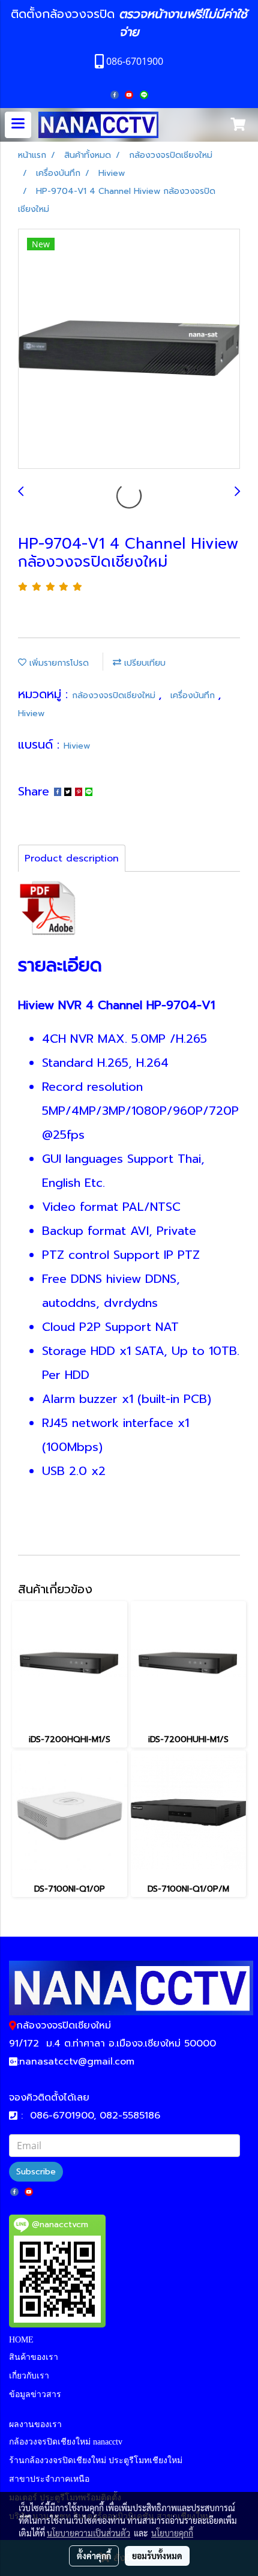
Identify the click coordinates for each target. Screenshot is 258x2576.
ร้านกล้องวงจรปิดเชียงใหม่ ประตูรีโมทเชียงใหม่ (96, 2460)
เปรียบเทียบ (143, 663)
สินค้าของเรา (34, 2357)
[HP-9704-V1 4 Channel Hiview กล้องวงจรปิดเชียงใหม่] (129, 349)
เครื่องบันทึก (194, 695)
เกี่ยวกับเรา (29, 2376)
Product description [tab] (72, 858)
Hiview (31, 713)
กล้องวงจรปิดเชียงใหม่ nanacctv (66, 2442)
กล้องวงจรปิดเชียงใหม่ (115, 695)
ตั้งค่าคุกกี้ (94, 2556)
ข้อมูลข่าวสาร (35, 2394)
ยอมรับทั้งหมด (157, 2556)
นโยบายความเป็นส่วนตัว (88, 2533)
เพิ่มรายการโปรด (58, 663)
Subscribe (36, 2172)
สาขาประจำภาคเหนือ (49, 2479)
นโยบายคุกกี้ (172, 2533)
